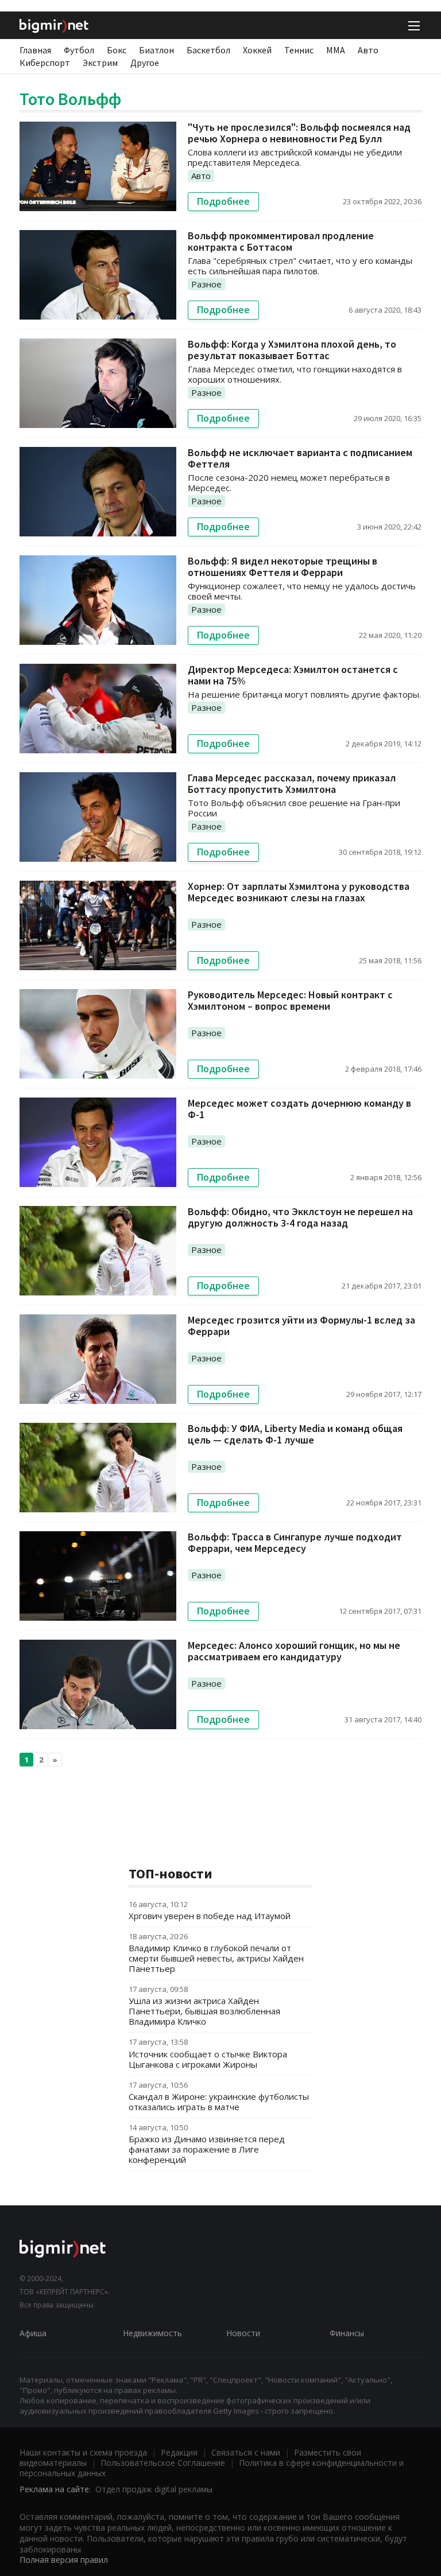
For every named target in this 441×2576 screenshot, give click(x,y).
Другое (145, 63)
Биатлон (156, 50)
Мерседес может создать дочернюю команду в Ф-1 (299, 1109)
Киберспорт (45, 63)
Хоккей (257, 50)
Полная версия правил (64, 2560)
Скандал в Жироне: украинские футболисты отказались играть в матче (219, 2102)
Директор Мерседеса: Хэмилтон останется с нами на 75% (293, 675)
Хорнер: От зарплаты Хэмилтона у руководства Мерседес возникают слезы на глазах (299, 892)
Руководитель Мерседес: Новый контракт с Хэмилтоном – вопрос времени (290, 1000)
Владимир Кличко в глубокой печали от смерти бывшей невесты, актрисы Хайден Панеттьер (216, 1958)
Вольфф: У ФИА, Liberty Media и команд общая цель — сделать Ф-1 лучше (295, 1434)
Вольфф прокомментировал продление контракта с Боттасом (281, 241)
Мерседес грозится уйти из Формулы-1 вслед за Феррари (301, 1326)
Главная (35, 50)
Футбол (79, 50)
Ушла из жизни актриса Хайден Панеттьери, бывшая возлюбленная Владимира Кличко (204, 2011)
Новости (243, 2333)
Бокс (117, 50)
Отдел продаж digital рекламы (154, 2489)
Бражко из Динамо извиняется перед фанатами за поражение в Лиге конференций (207, 2149)
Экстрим (100, 63)
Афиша (33, 2333)
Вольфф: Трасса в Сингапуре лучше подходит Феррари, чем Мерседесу (295, 1542)
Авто (368, 50)
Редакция (179, 2452)
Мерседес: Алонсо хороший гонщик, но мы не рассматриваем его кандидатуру (294, 1651)
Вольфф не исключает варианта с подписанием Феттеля (300, 458)
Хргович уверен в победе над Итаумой (210, 1916)
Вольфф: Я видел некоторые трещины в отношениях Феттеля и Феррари (283, 567)
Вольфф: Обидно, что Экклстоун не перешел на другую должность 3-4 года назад (300, 1217)
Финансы (347, 2333)
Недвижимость (152, 2333)
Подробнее (223, 201)
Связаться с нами (246, 2452)
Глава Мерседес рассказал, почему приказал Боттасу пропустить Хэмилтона (292, 783)
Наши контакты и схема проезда (83, 2452)
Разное (206, 284)
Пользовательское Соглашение (163, 2463)
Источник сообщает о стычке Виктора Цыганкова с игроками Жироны (208, 2059)
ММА (336, 50)
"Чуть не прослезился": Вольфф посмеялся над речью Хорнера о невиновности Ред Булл (299, 133)
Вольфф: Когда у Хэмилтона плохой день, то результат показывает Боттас (292, 350)
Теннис (299, 50)
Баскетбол (208, 50)
